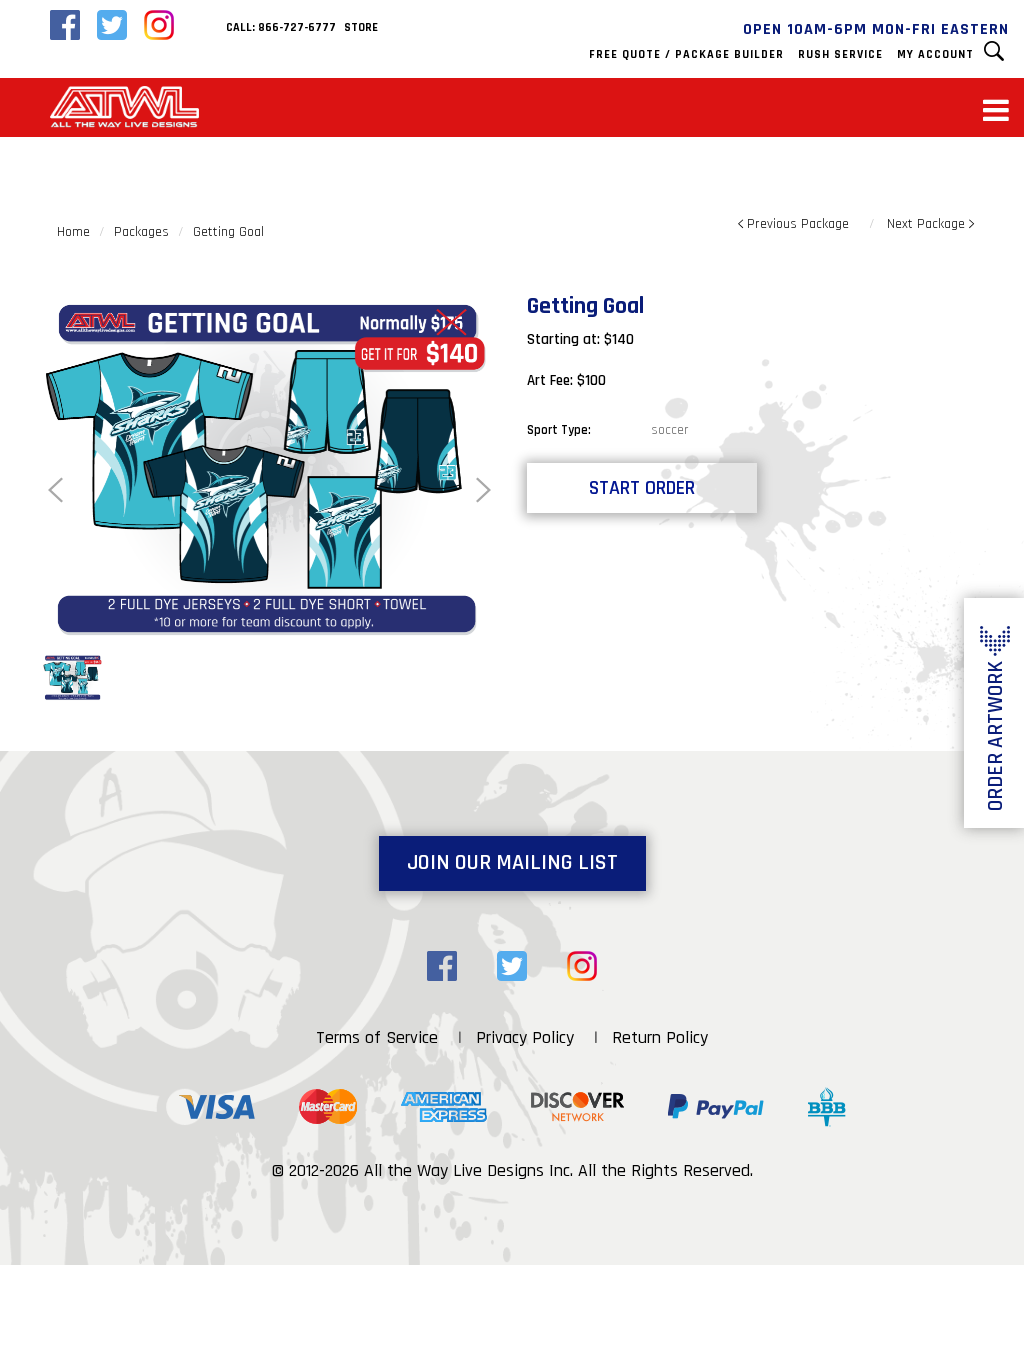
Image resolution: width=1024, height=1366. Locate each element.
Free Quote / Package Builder (686, 54)
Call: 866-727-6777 (281, 27)
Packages (141, 232)
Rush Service (840, 54)
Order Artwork (995, 736)
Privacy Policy (525, 1037)
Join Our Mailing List (512, 863)
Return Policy (660, 1037)
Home (73, 232)
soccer (670, 430)
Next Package (928, 224)
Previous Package (796, 224)
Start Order (642, 488)
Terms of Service (377, 1037)
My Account (935, 54)
